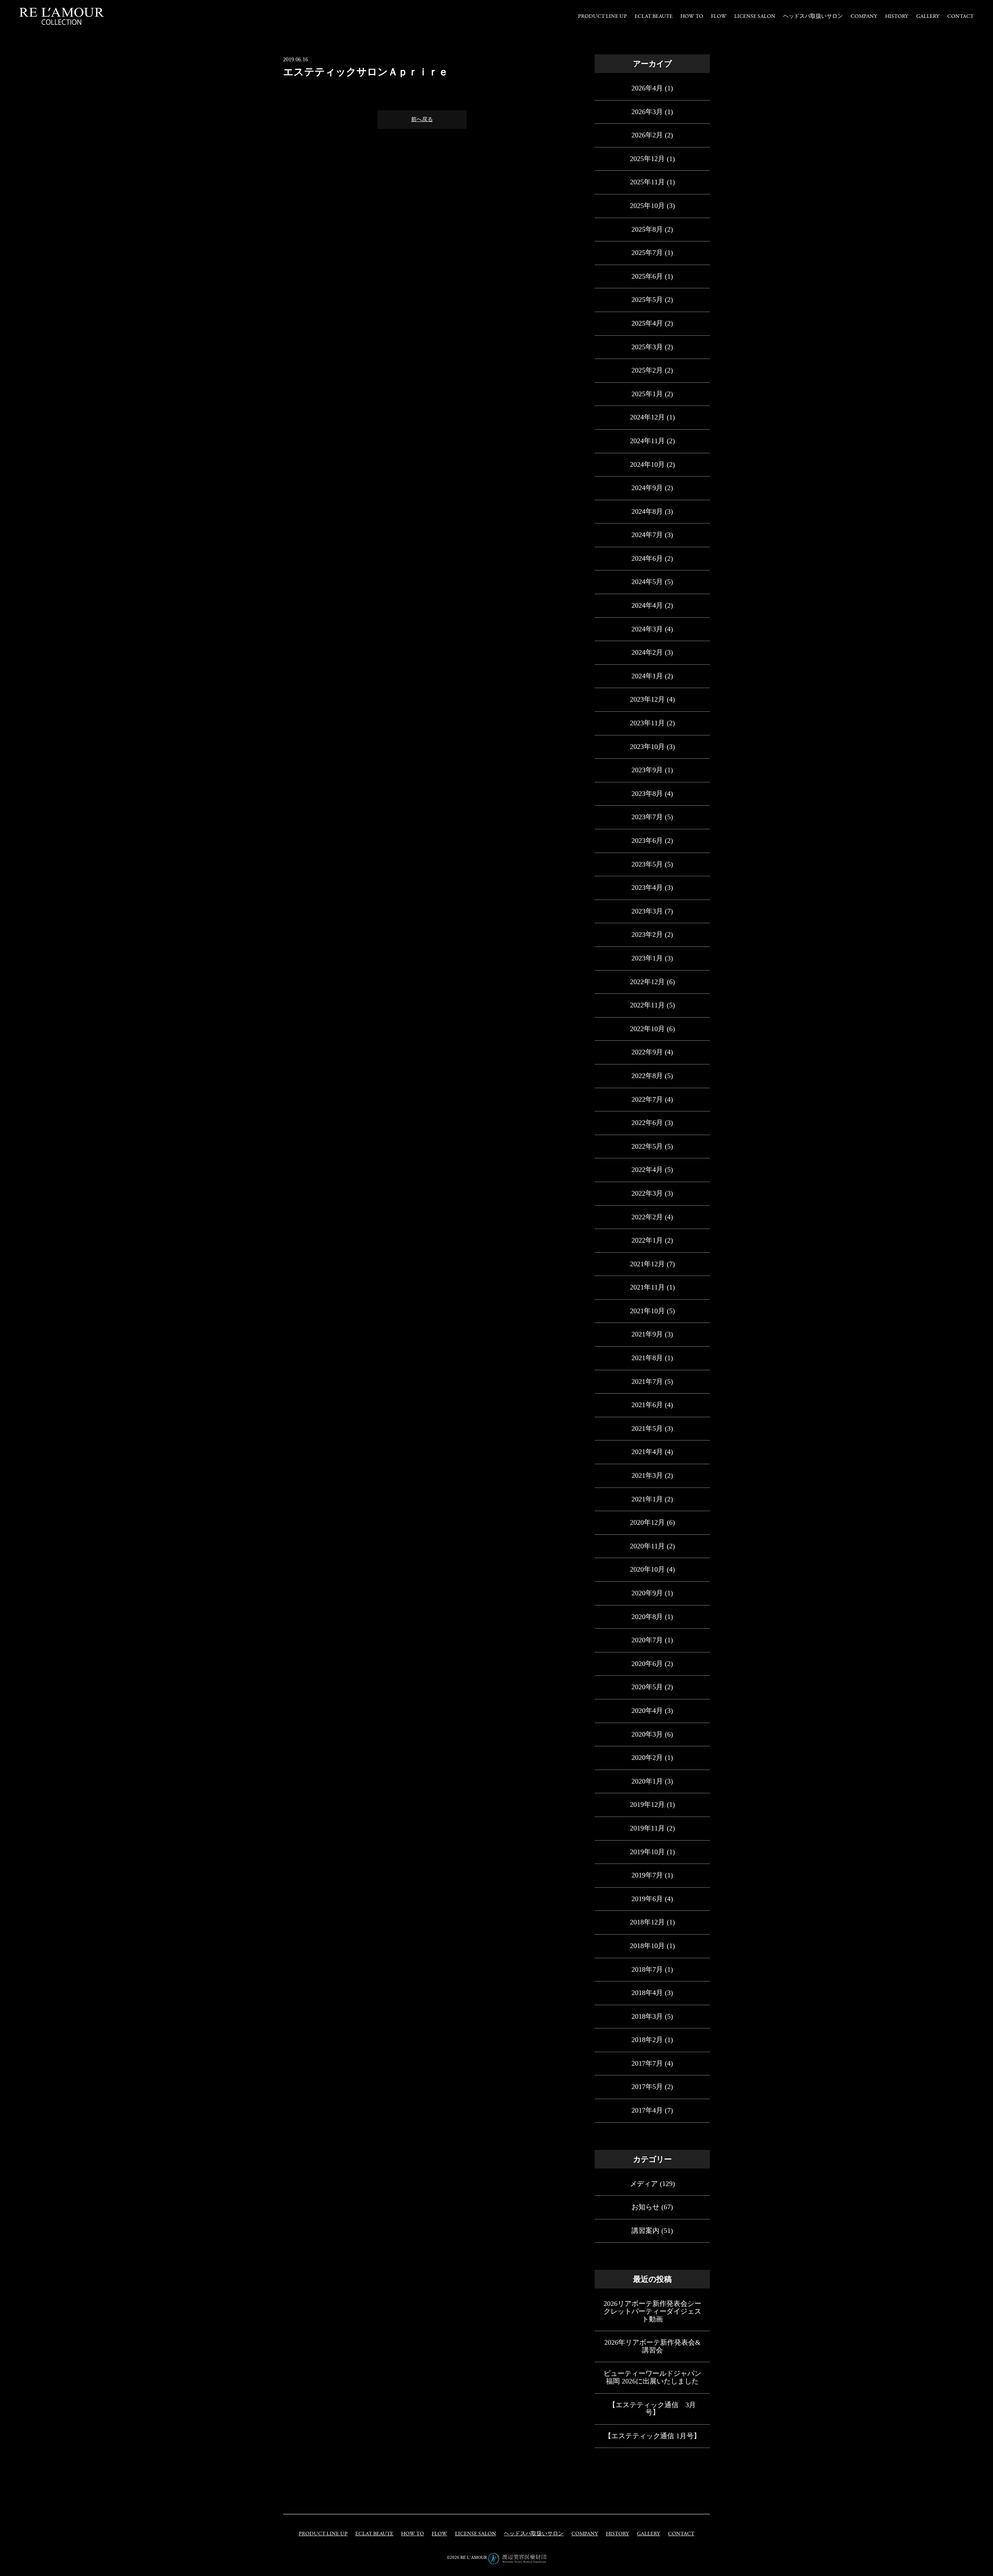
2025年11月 (647, 182)
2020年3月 (647, 1734)
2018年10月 (647, 1946)
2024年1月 (647, 676)
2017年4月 (647, 2110)
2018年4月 (647, 1993)
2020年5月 (647, 1687)
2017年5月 (647, 2087)
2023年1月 (647, 958)
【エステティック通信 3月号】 (652, 2409)
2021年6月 (647, 1405)
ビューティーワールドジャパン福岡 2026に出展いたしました (652, 2377)
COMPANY (864, 16)
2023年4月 (647, 888)
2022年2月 (647, 1217)
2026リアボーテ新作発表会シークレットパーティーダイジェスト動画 (652, 2311)
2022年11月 (647, 1005)
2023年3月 (647, 911)
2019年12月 (647, 1805)
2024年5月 (647, 582)
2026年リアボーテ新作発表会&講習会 (652, 2346)
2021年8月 (647, 1358)
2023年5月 (647, 864)
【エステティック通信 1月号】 (652, 2436)
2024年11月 (647, 441)
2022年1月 (647, 1240)
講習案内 (645, 2231)
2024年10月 (647, 465)
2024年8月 (647, 511)
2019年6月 (647, 1899)
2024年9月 (647, 488)
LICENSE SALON (755, 16)
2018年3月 (647, 2016)
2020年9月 (647, 1593)
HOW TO (692, 16)
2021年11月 (647, 1287)
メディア (644, 2184)
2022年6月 (647, 1123)
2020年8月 (647, 1617)
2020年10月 (647, 1569)
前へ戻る (422, 119)
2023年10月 (647, 747)
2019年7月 (647, 1875)
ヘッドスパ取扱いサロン (813, 16)
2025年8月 (647, 229)
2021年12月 (647, 1264)
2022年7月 (647, 1099)
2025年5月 (647, 300)
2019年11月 (647, 1828)
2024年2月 (647, 652)
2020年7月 (647, 1640)
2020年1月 (647, 1781)
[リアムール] (62, 16)
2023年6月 (647, 841)
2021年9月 (647, 1334)
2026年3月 (647, 112)
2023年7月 (647, 817)
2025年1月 (647, 394)
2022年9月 (647, 1052)
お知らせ (645, 2207)
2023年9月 (647, 770)
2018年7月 (647, 1969)
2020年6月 (647, 1664)
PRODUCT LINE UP (602, 16)
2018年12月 (647, 1922)
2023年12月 (647, 699)
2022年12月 (647, 982)
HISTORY (897, 16)
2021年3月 (647, 1475)
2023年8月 (647, 794)
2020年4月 (647, 1711)
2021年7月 (647, 1382)
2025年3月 (647, 347)
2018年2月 (647, 2040)
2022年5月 (647, 1146)
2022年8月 (647, 1076)
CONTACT (960, 16)
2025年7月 (647, 253)
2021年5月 (647, 1428)
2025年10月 (647, 206)
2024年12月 (647, 417)
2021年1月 (647, 1499)
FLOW (719, 16)
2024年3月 (647, 629)
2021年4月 (647, 1452)
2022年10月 (647, 1029)
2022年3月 (647, 1193)
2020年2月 (647, 1758)
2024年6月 (647, 558)
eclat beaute (654, 16)
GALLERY (928, 16)
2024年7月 (647, 535)
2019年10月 (647, 1852)
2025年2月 (647, 370)
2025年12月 (647, 159)
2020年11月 (647, 1546)
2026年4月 (647, 88)
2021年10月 (647, 1311)
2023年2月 (647, 934)
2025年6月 (647, 276)
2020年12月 (647, 1522)
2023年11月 (647, 723)
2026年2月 (647, 135)
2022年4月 (647, 1170)
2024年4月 (647, 605)
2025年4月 (647, 323)
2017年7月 (647, 2063)
